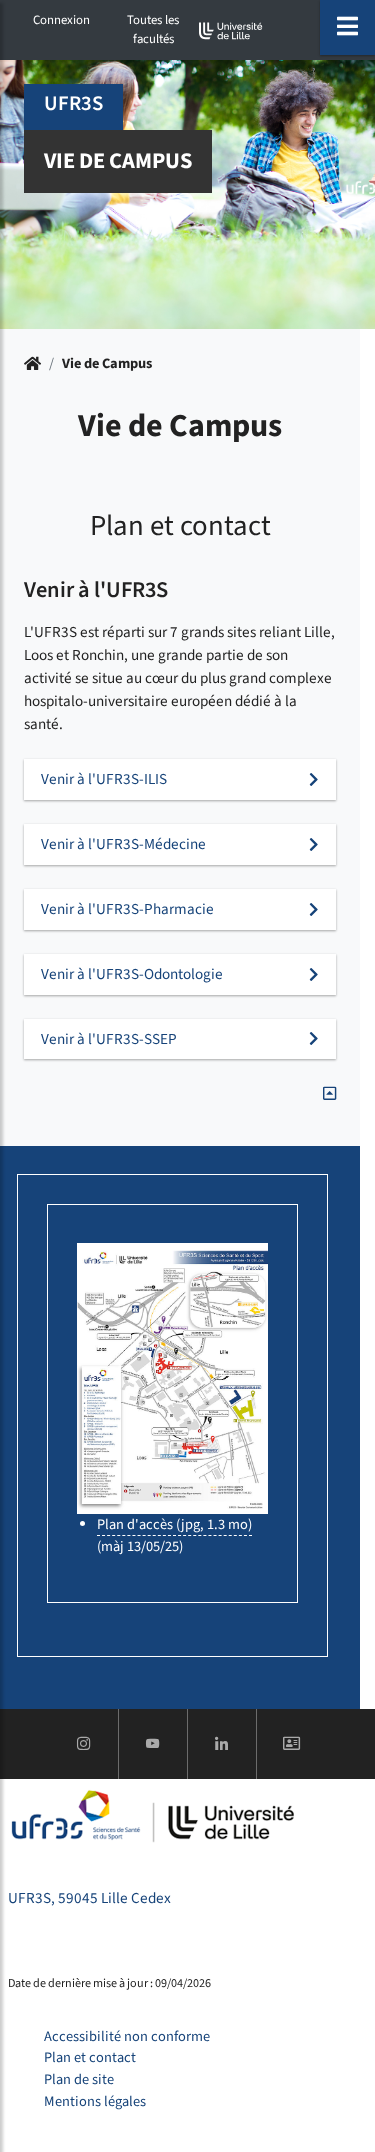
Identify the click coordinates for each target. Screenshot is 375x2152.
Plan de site (79, 2079)
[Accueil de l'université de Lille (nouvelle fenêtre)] (231, 30)
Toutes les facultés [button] (153, 29)
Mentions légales (95, 2101)
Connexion (61, 20)
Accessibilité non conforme (127, 2036)
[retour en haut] (329, 1094)
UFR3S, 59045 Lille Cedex (89, 1898)
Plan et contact (90, 2057)
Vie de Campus (107, 363)
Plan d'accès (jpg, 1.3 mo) (174, 1524)
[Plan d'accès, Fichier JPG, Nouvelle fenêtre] (172, 1378)
